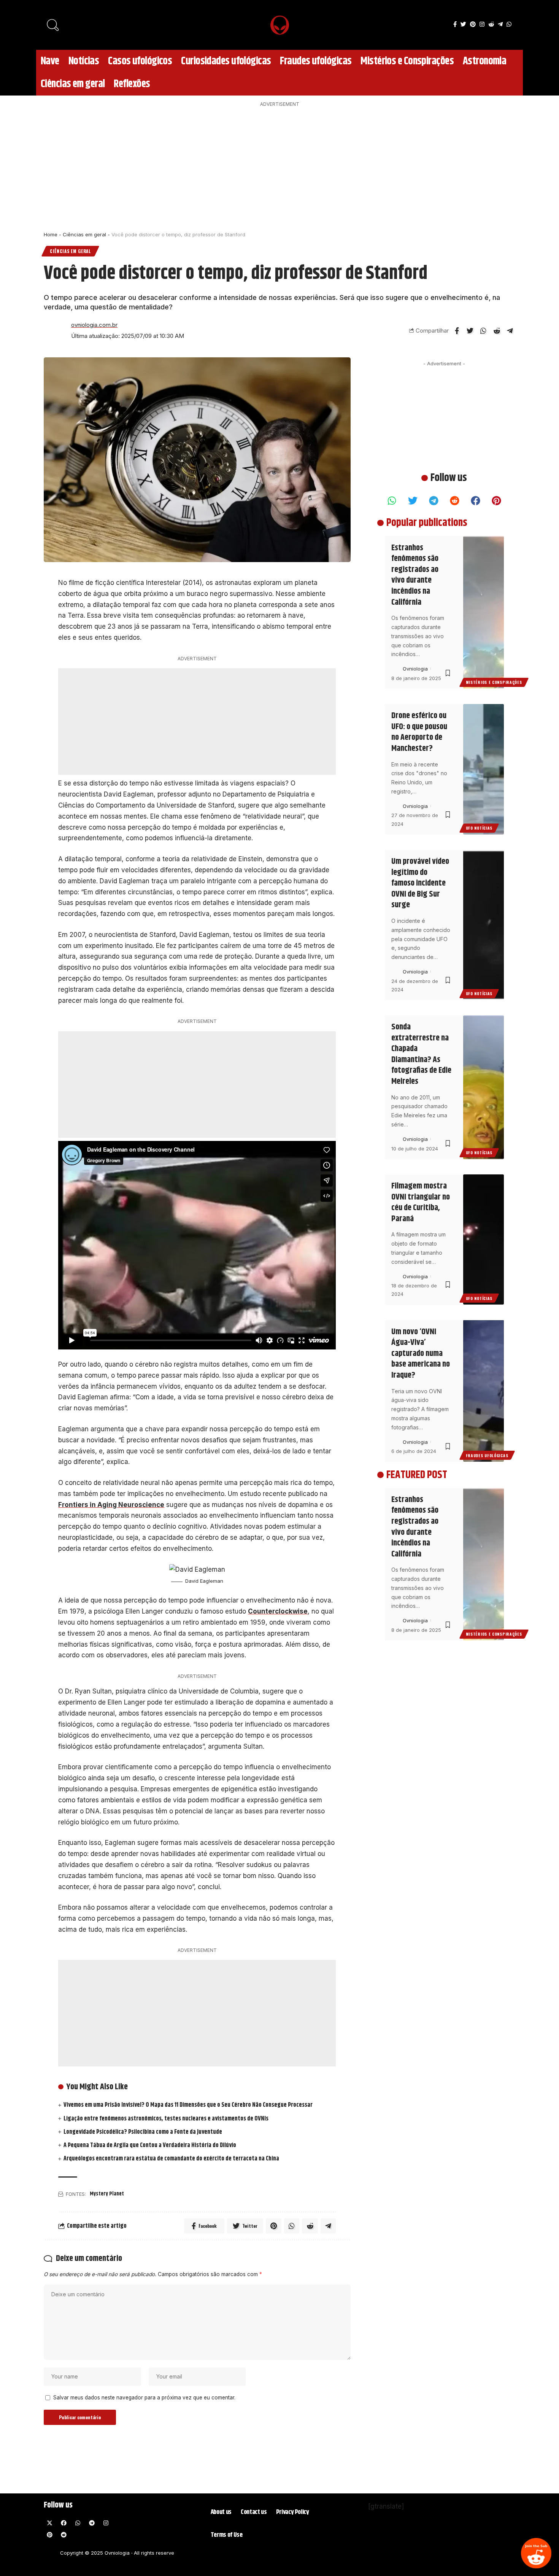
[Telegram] (500, 24)
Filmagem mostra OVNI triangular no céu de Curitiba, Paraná (421, 1203)
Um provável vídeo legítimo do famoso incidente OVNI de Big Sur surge (420, 883)
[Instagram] (482, 24)
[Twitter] (463, 24)
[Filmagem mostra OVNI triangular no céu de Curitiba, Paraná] (484, 1240)
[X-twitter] (49, 2523)
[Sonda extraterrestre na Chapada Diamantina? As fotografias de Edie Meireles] (484, 1087)
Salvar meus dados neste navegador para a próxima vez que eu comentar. (144, 2398)
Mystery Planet (107, 2194)
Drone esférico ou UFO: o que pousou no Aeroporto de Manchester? (419, 732)
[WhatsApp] (509, 24)
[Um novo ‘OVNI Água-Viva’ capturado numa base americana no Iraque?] (484, 1391)
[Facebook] (455, 24)
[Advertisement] (279, 167)
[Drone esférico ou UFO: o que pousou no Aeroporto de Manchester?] (484, 769)
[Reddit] (536, 2553)
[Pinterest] (473, 24)
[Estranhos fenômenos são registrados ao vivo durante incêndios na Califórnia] (484, 612)
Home (51, 234)
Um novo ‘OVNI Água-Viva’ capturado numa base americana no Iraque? (421, 1354)
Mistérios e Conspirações (494, 682)
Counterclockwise (278, 1611)
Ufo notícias (479, 828)
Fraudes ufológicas (487, 1455)
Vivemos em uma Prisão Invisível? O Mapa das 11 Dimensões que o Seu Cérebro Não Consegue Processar (188, 2105)
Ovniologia (415, 669)
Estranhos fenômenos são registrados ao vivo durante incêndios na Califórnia (415, 575)
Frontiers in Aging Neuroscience (111, 1505)
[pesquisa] (53, 25)
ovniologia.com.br (94, 325)
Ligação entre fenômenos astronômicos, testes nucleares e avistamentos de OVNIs (166, 2119)
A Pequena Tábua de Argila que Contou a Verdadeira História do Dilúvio (150, 2145)
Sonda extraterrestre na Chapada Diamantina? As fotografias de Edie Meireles (421, 1054)
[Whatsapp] (392, 500)
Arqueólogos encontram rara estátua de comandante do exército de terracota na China (171, 2159)
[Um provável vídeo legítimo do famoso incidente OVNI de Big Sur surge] (484, 925)
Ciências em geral (84, 234)
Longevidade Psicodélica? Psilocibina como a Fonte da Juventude (143, 2132)
